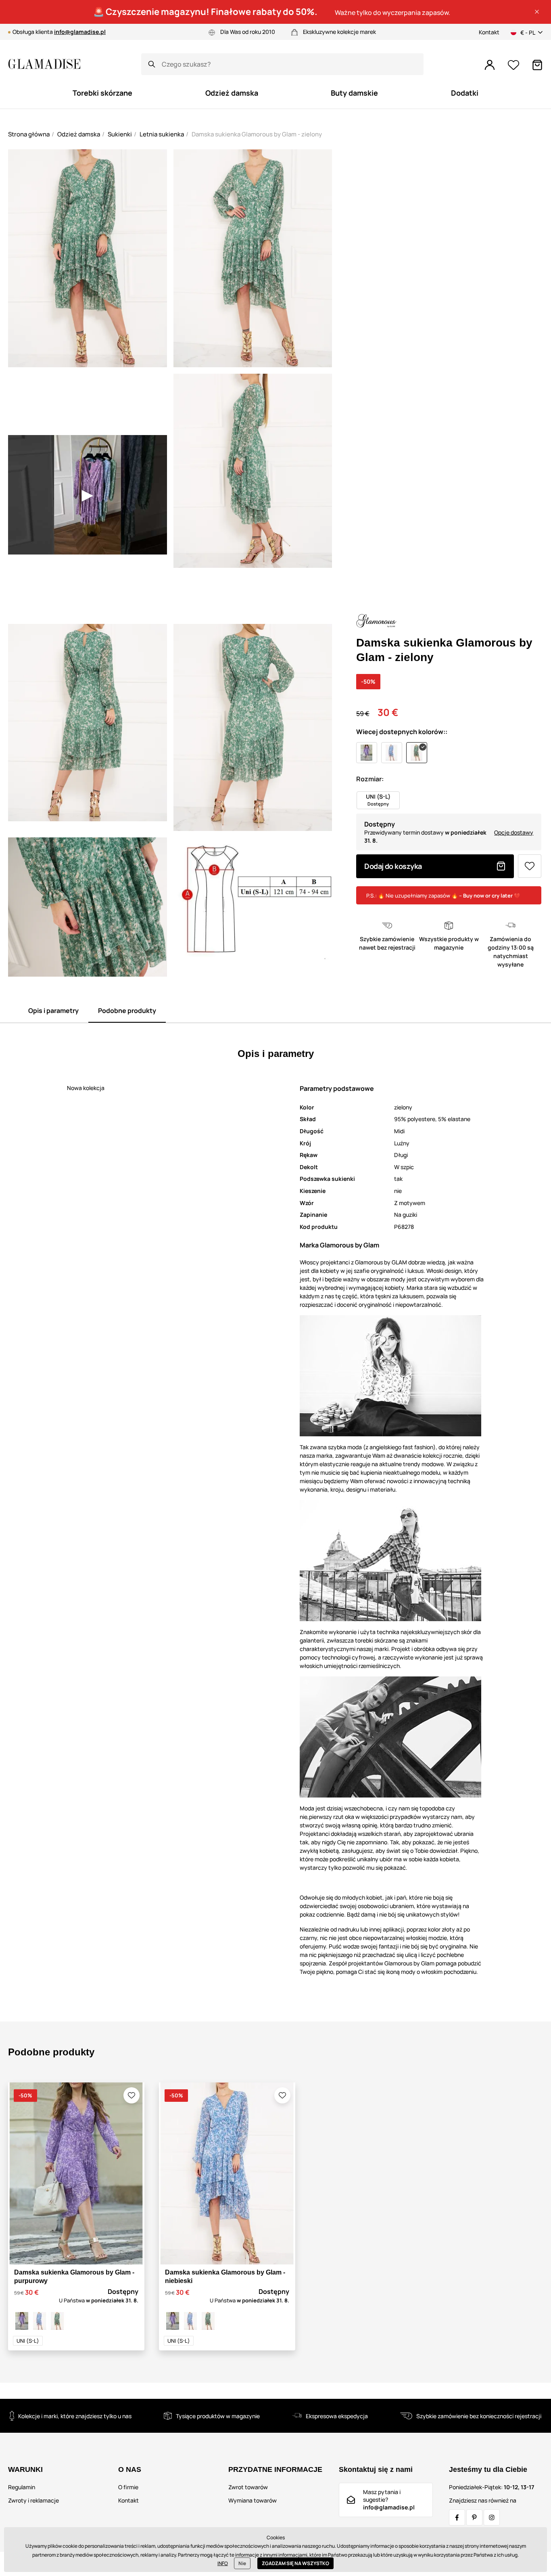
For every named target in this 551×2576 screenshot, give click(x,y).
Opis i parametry (53, 1011)
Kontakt (489, 32)
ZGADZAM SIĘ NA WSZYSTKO (295, 2563)
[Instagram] (492, 2517)
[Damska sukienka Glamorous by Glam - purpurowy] (22, 2321)
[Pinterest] (474, 2517)
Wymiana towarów (253, 2500)
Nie (242, 2563)
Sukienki (120, 134)
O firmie (128, 2487)
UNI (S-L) (28, 2341)
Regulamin (22, 2487)
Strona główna (29, 134)
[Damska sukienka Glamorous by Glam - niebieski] (40, 2321)
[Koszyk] (537, 65)
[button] (537, 12)
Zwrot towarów (248, 2487)
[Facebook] (457, 2517)
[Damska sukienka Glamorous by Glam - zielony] (57, 2321)
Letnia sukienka (162, 134)
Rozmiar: (370, 779)
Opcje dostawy (514, 832)
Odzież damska (79, 134)
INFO (223, 2563)
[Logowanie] (490, 65)
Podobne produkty (127, 1011)
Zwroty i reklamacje (33, 2500)
